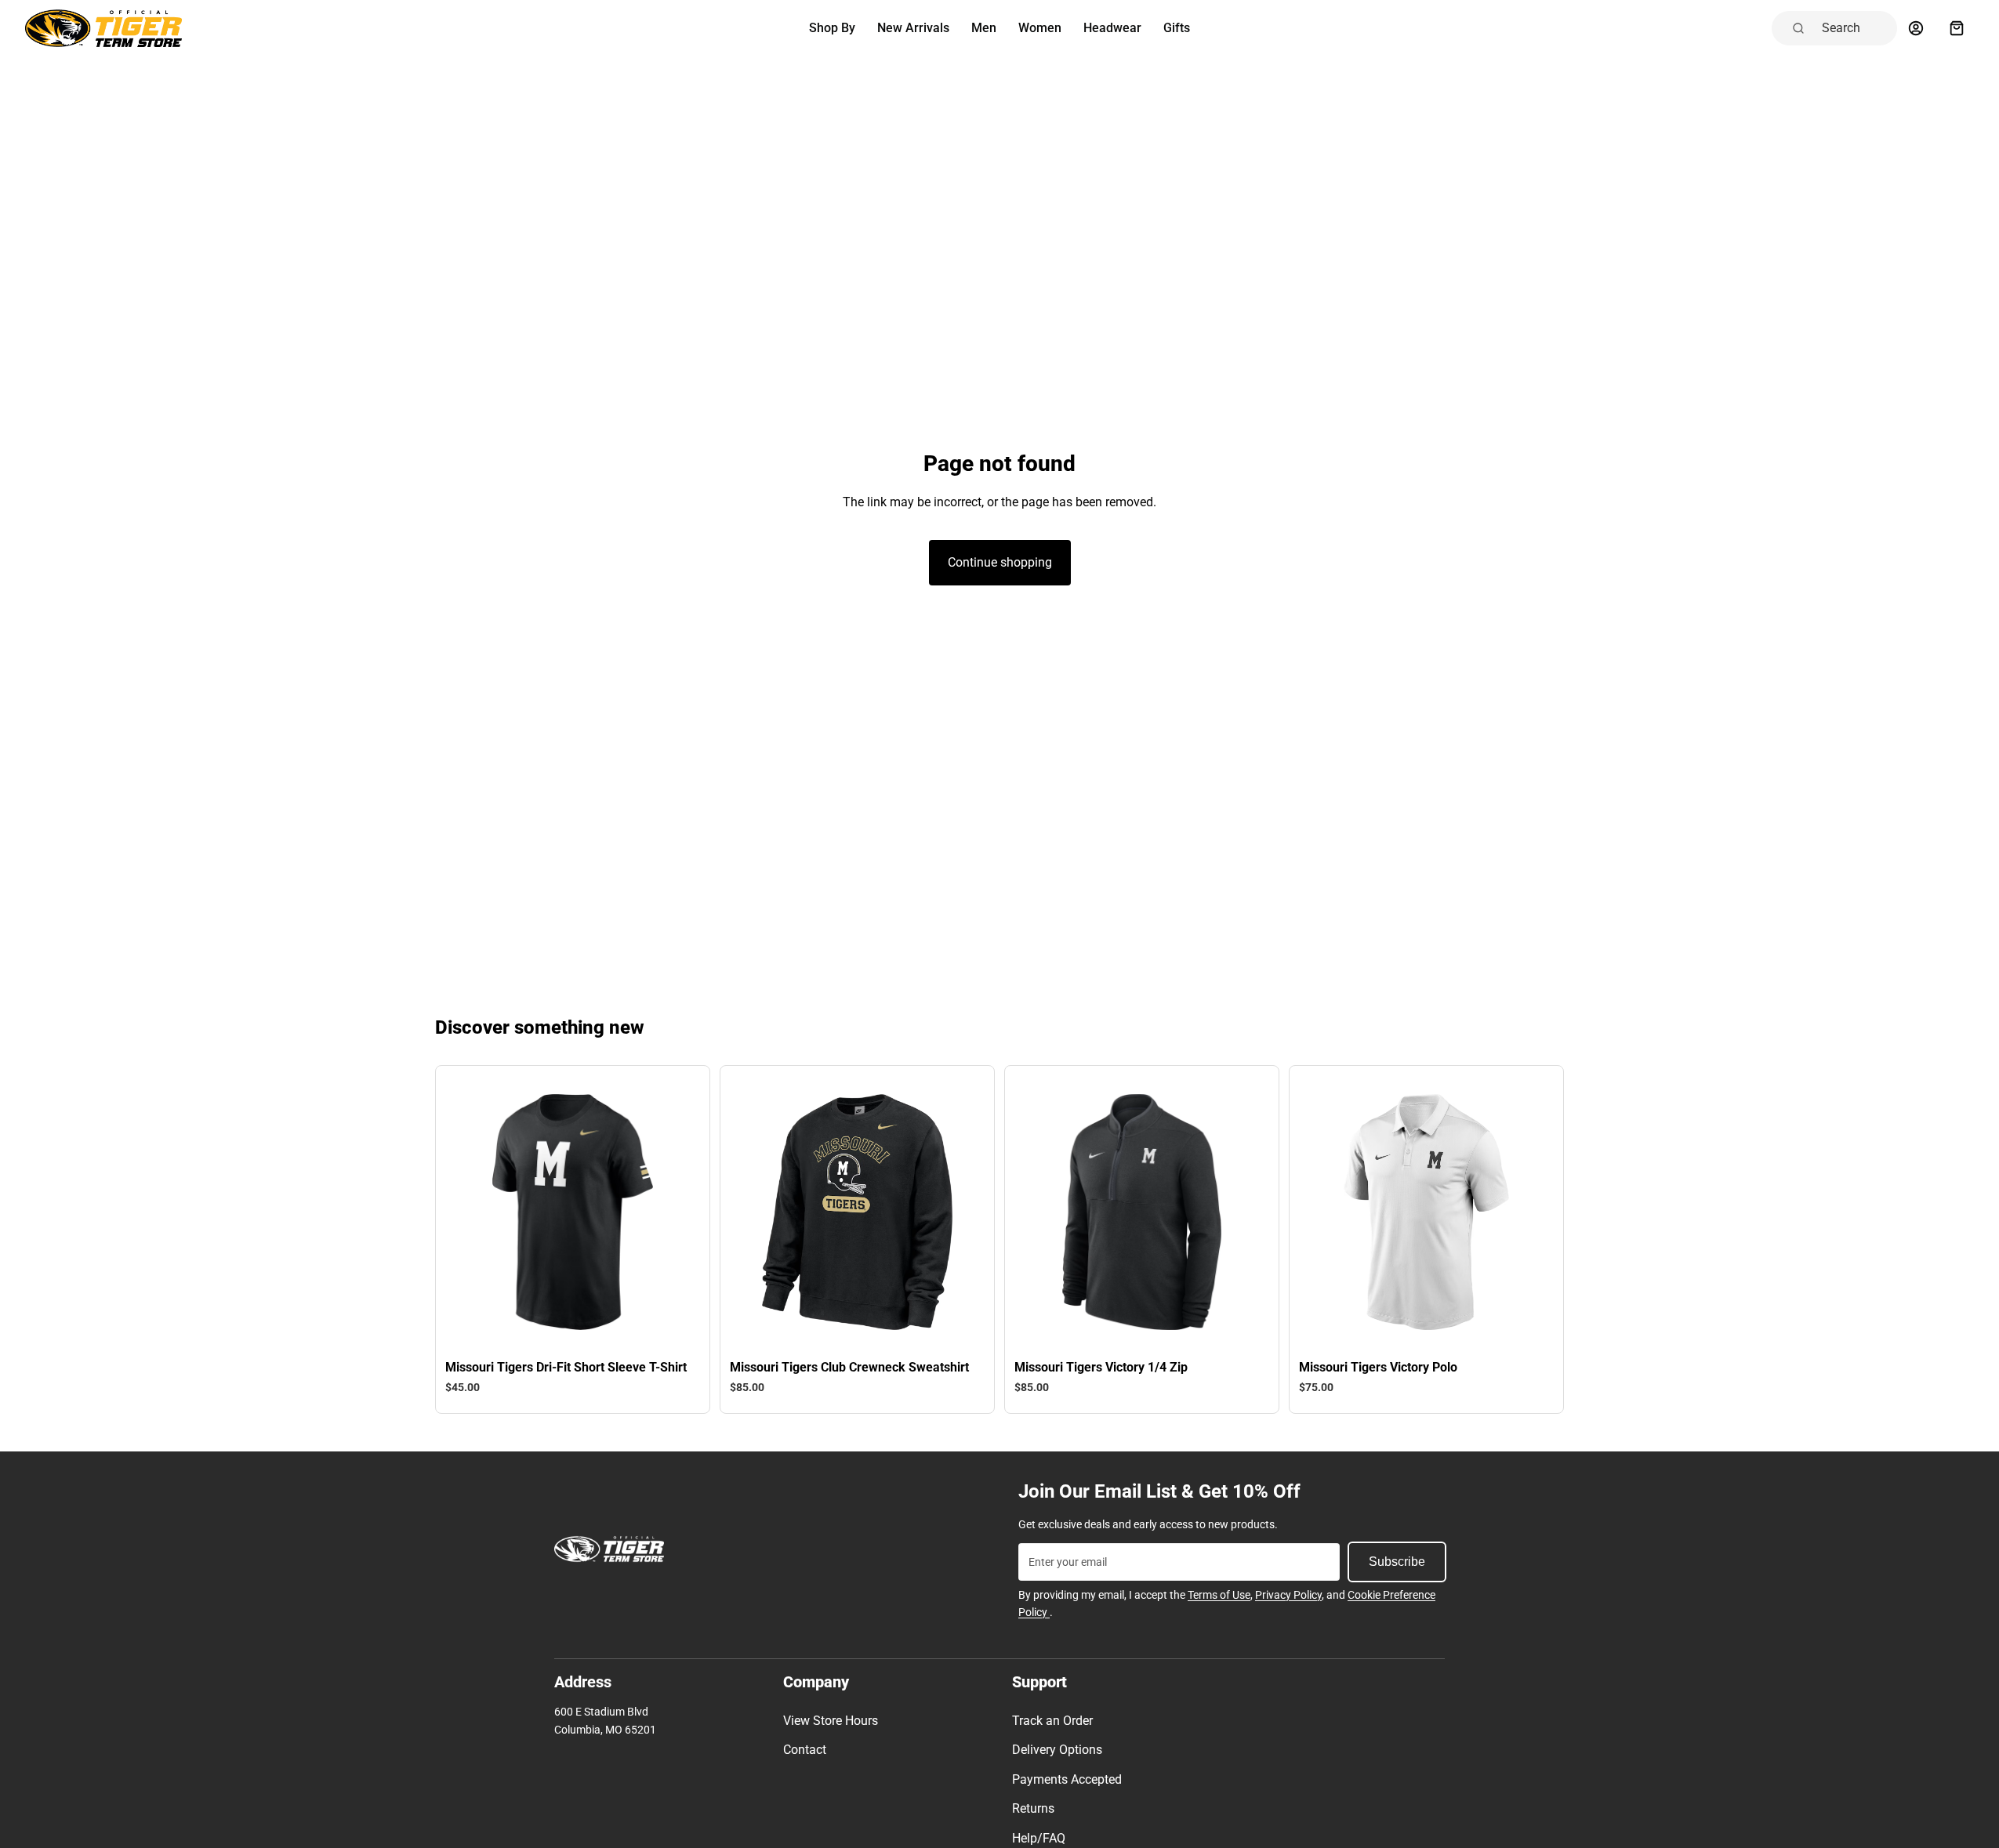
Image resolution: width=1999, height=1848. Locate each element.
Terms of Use (1219, 1595)
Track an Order (1052, 1721)
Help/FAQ (1039, 1838)
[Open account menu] (1916, 28)
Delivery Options (1057, 1750)
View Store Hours (831, 1721)
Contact (805, 1750)
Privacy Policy (1288, 1595)
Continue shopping (1000, 562)
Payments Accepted (1067, 1779)
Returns (1033, 1808)
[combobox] (1855, 28)
